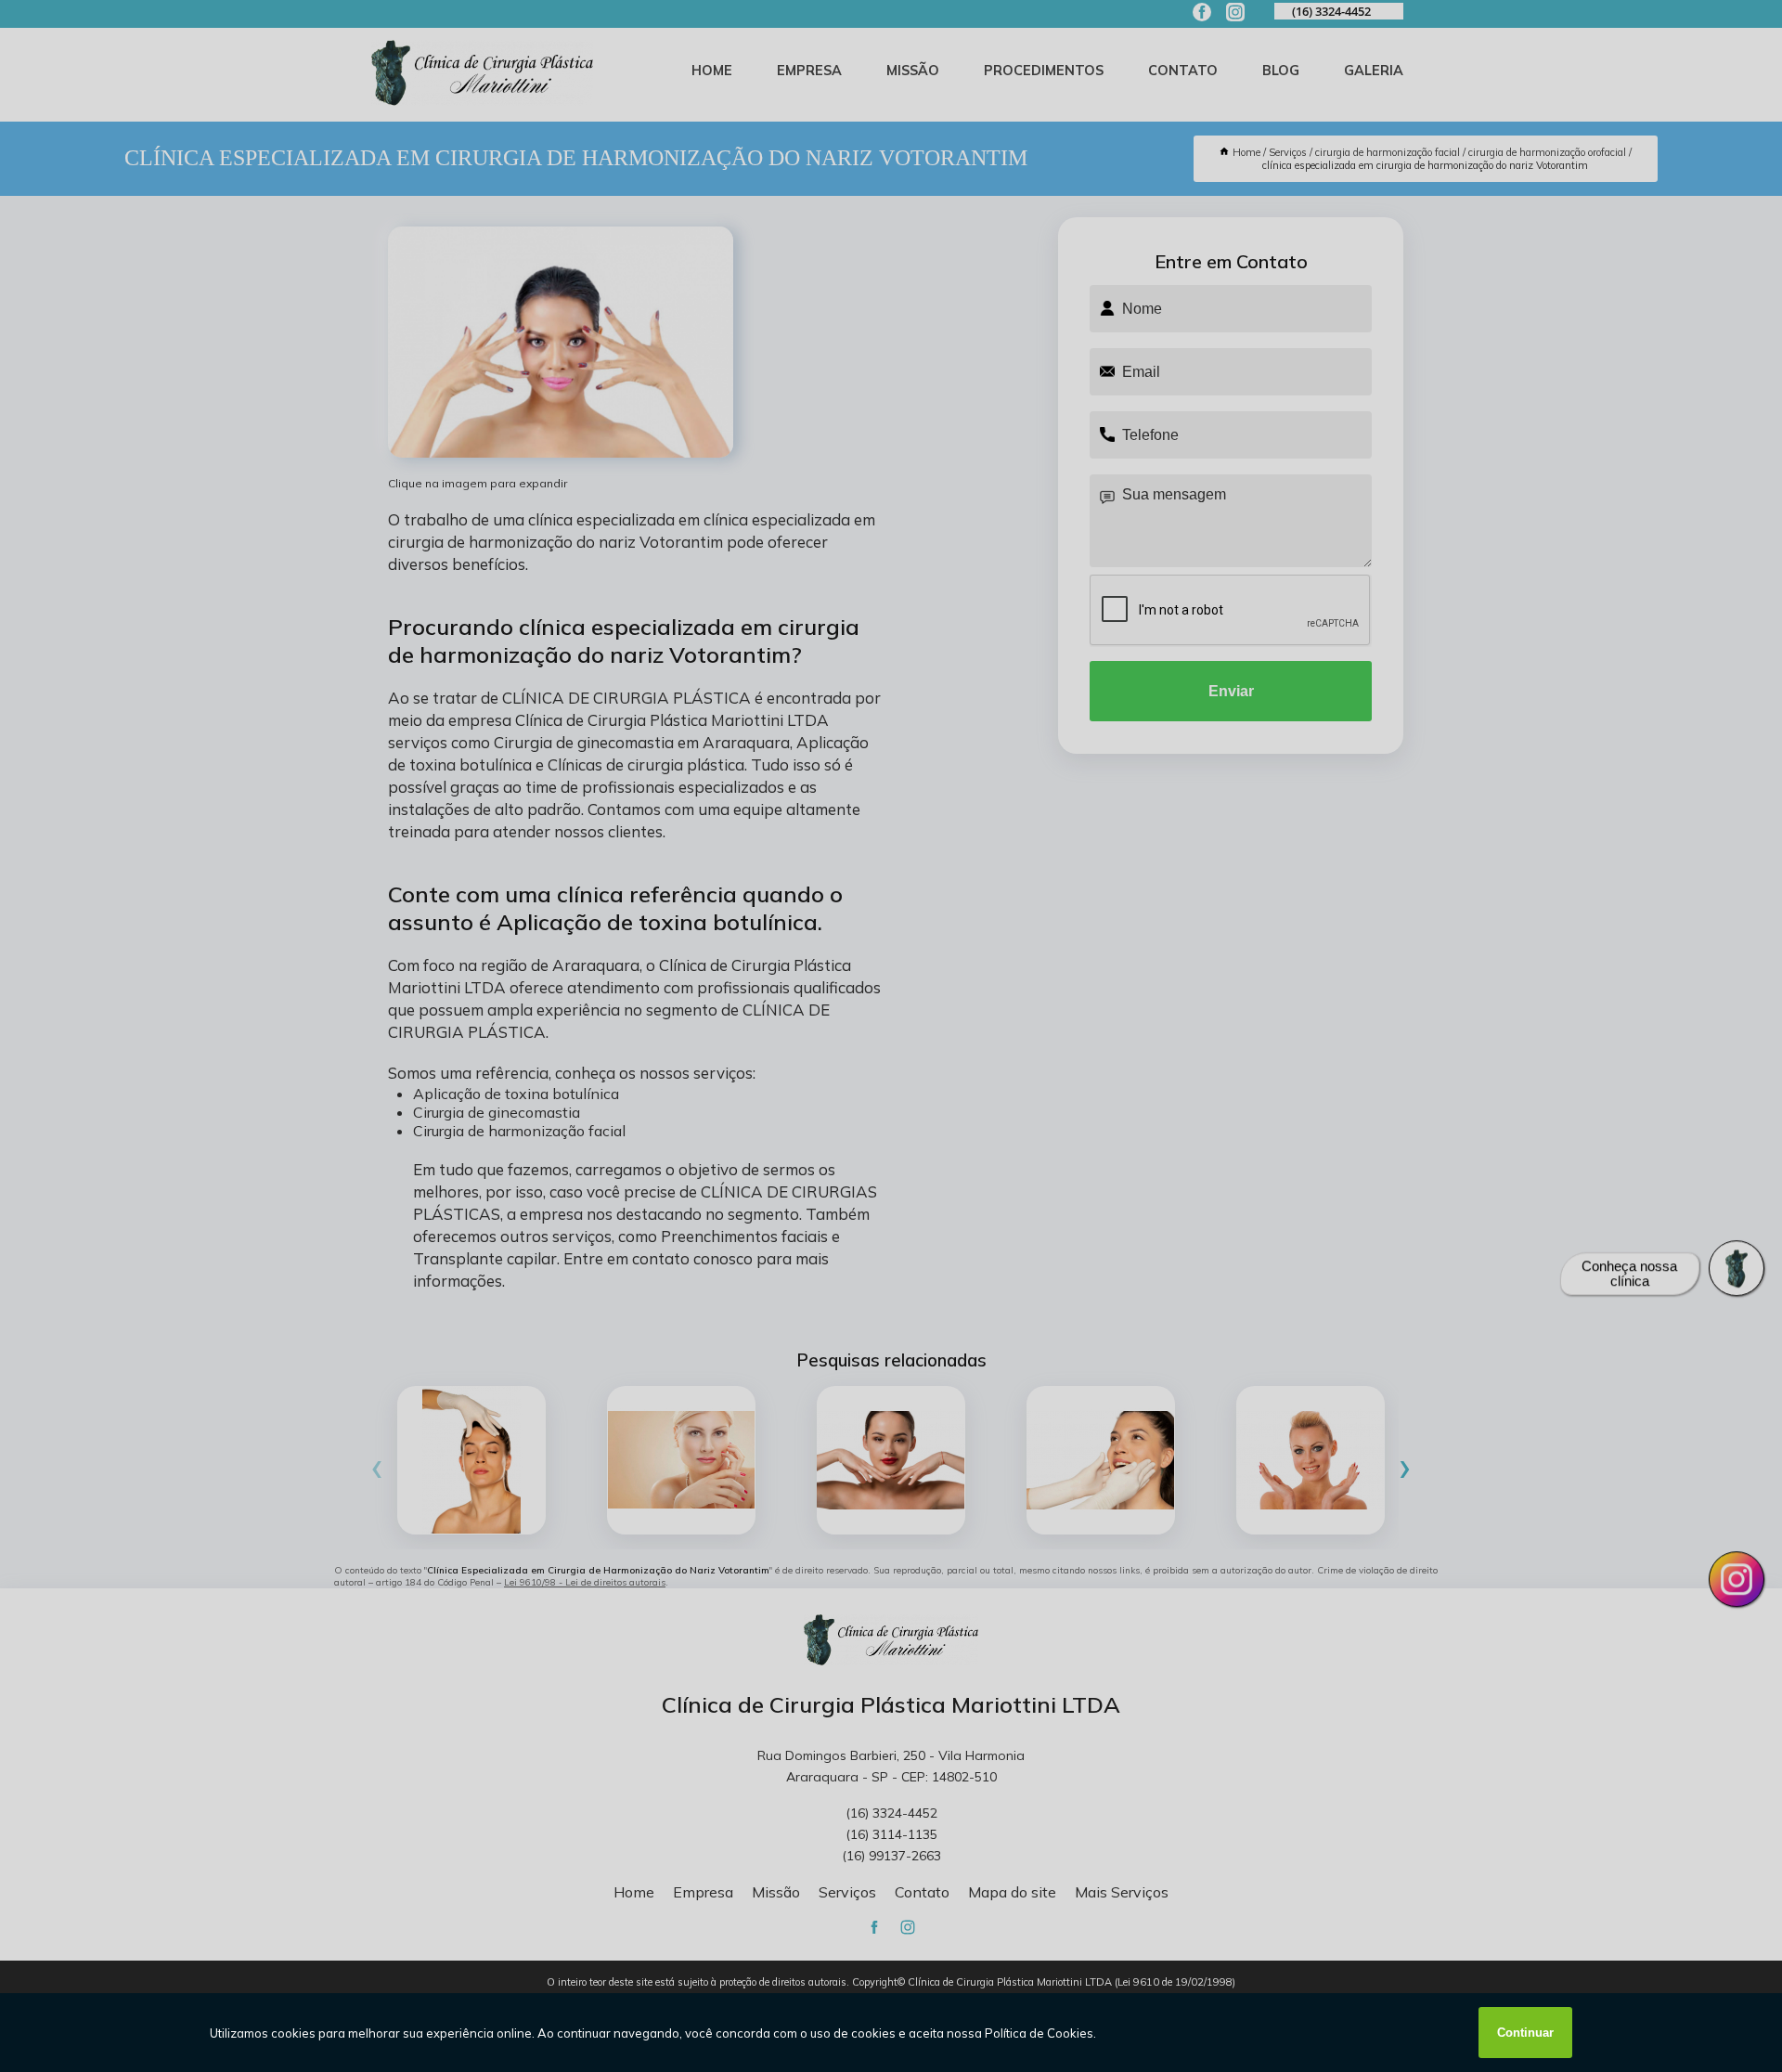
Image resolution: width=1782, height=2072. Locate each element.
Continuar (1525, 2033)
